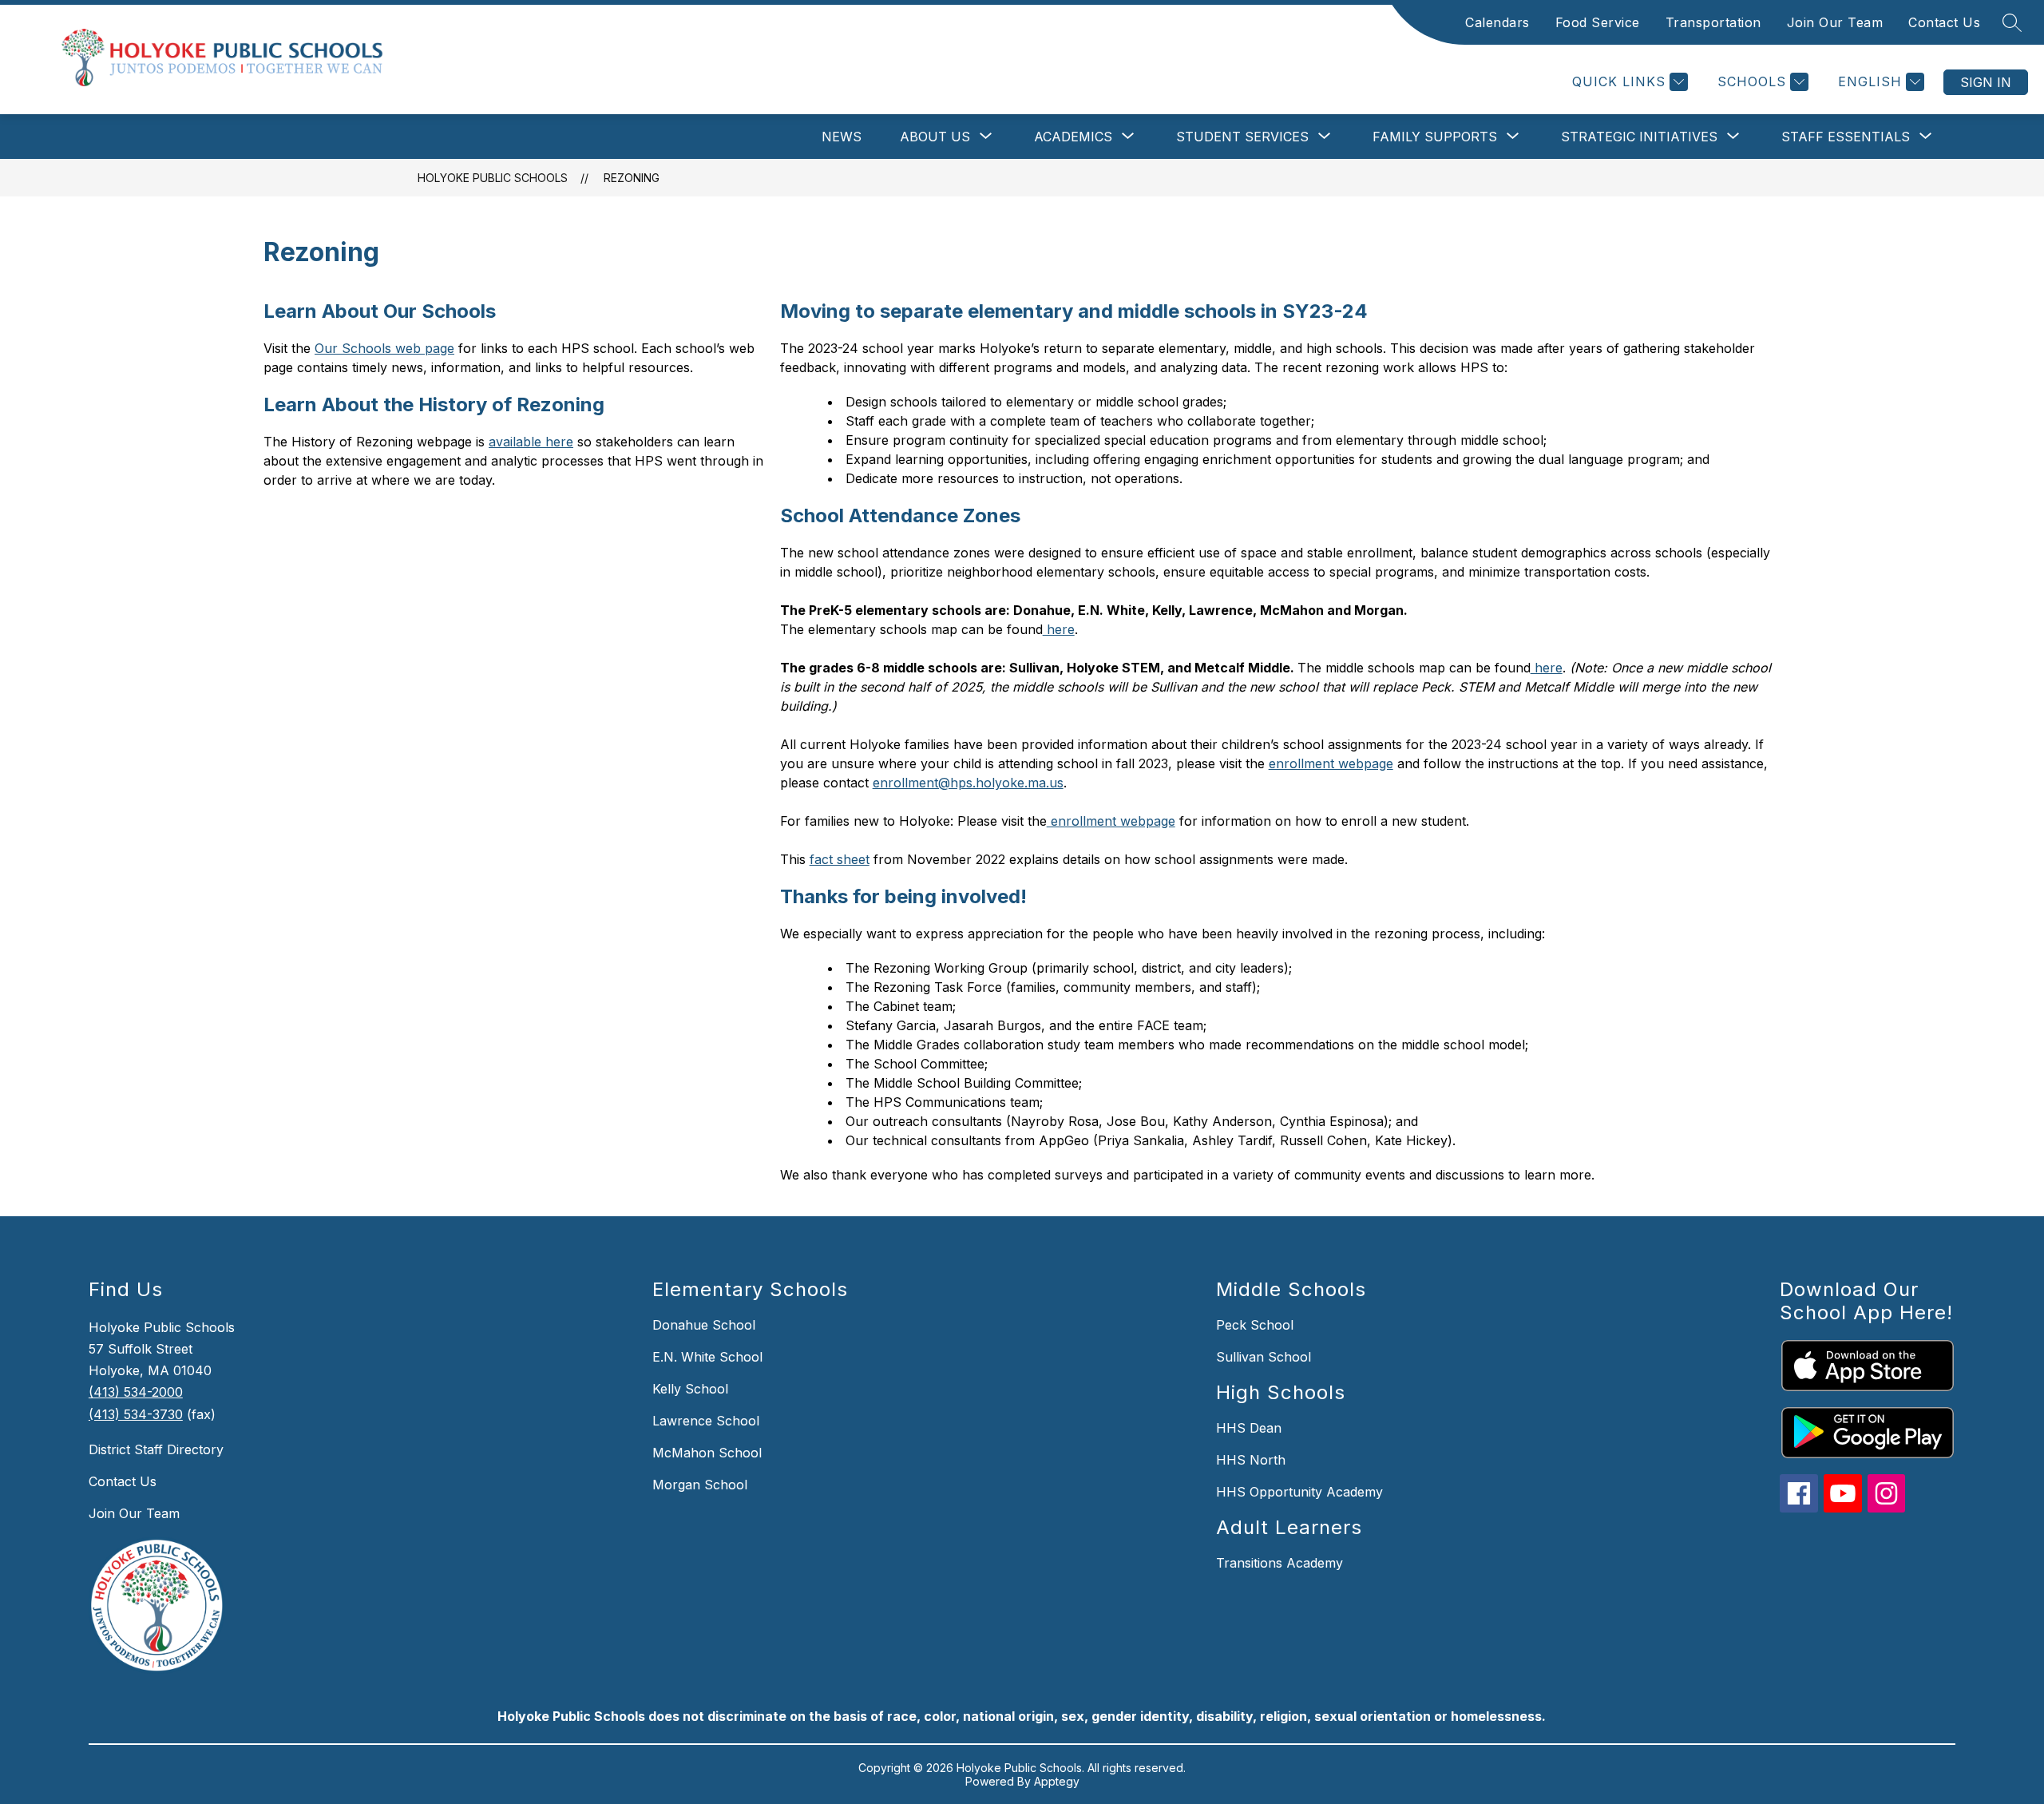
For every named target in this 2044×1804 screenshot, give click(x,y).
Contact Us (1944, 22)
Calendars (1497, 22)
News (842, 137)
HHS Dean (1249, 1428)
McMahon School (707, 1453)
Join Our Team (1835, 22)
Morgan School (700, 1485)
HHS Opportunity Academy (1299, 1492)
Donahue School (704, 1325)
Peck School (1255, 1325)
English (1870, 81)
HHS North (1251, 1460)
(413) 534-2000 (136, 1392)
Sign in (1986, 82)
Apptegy (1057, 1781)
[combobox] (1868, 82)
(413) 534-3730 (136, 1414)
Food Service (1598, 22)
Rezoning (632, 178)
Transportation (1713, 22)
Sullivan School (1264, 1357)
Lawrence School (706, 1421)
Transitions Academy (1279, 1563)
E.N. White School (707, 1357)
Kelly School (690, 1389)
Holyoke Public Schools (493, 178)
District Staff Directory (156, 1449)
